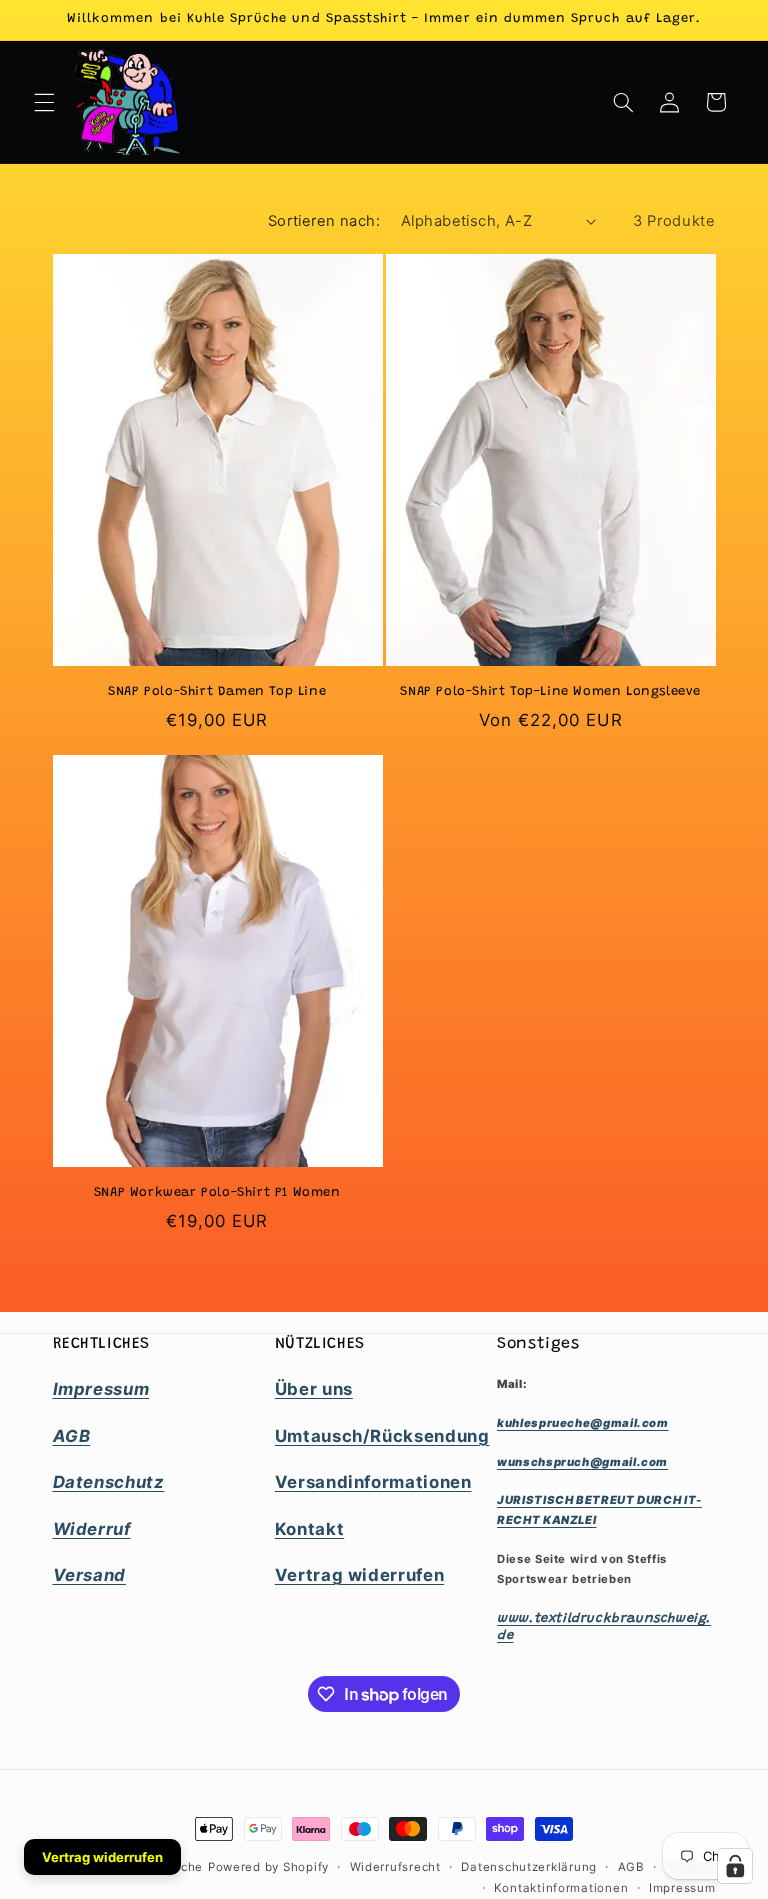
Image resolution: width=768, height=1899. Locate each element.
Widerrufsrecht (395, 1867)
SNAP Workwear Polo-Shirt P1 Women (217, 1192)
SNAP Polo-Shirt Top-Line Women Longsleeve (550, 691)
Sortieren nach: (324, 221)
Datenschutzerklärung (529, 1867)
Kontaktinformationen (561, 1888)
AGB (631, 1867)
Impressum (682, 1888)
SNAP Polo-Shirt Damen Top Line (217, 691)
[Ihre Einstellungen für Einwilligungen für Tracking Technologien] (735, 1866)
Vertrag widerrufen (102, 1857)
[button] (44, 102)
